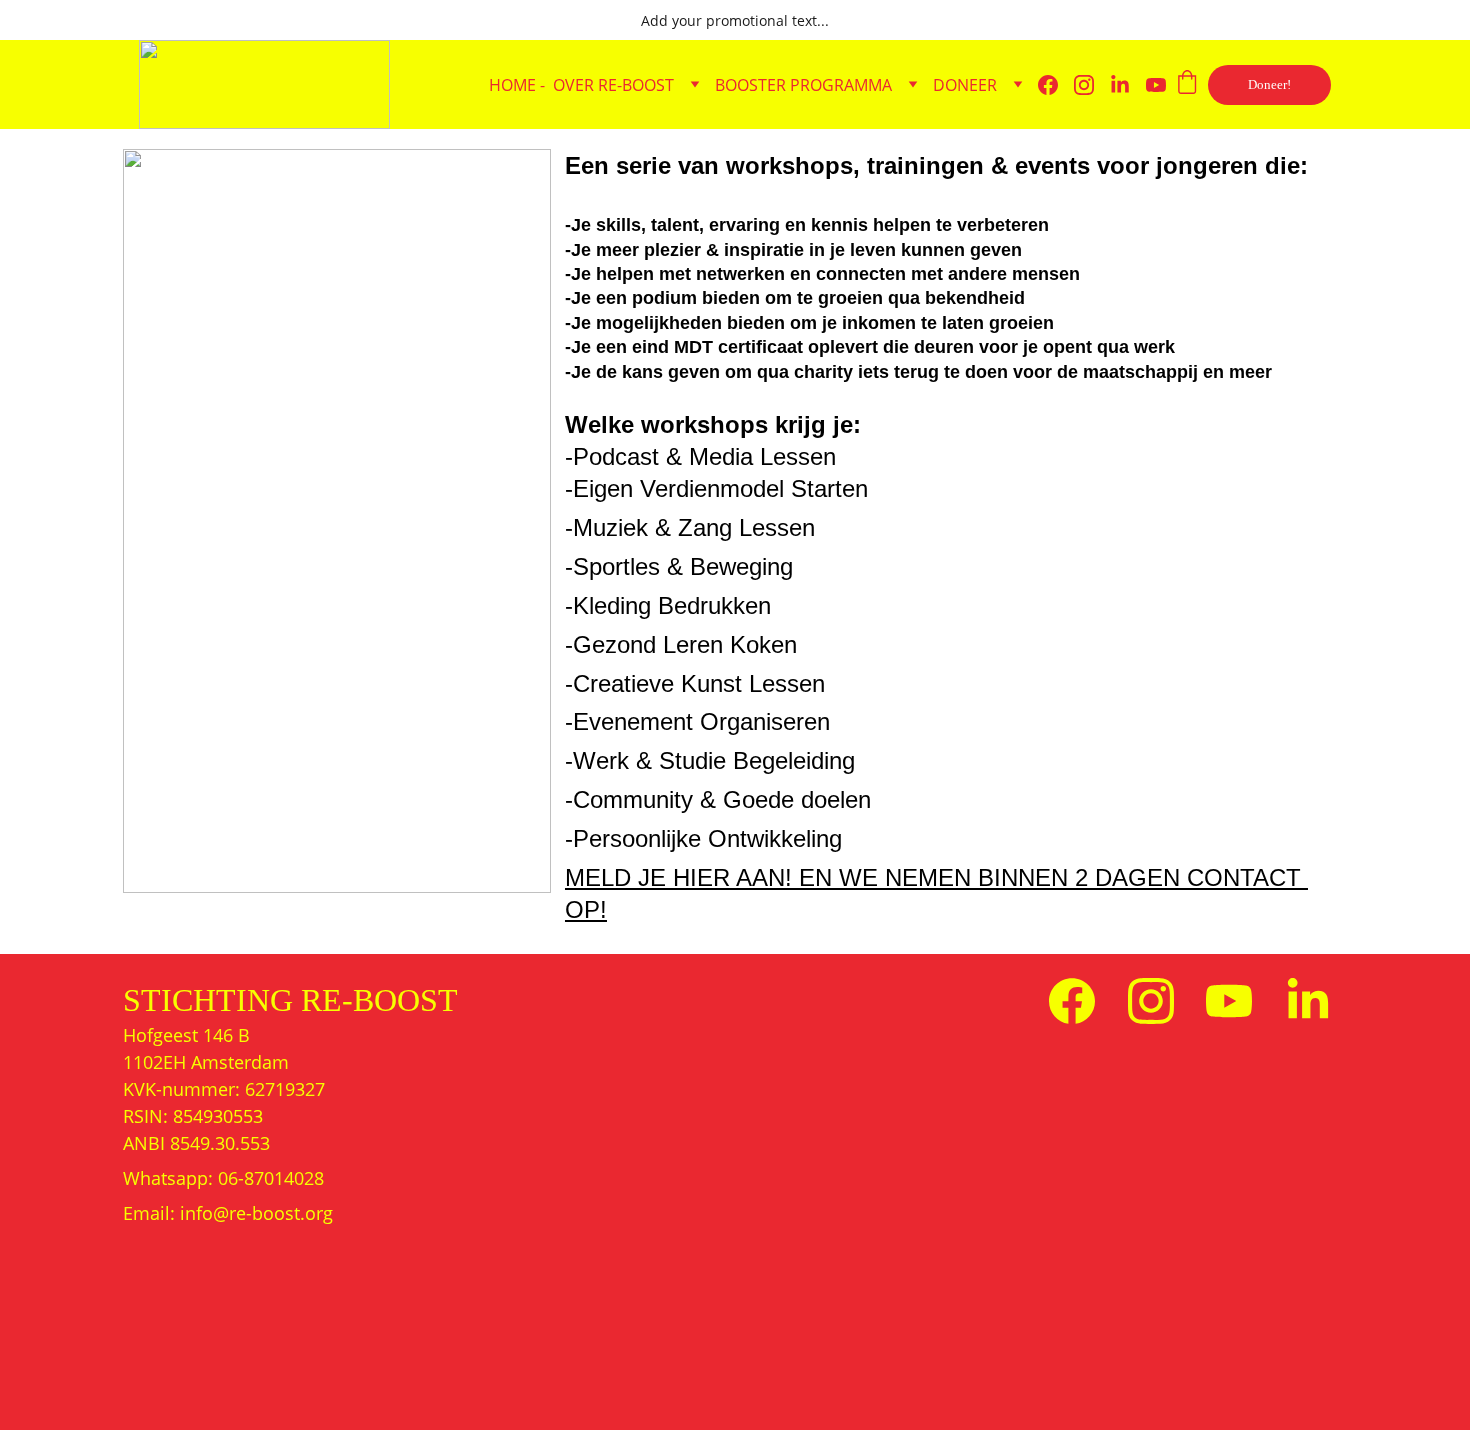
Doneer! (1269, 84)
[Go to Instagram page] (1092, 85)
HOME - (517, 85)
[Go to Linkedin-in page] (1128, 85)
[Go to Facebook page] (1056, 85)
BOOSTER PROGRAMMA (803, 85)
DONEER (965, 85)
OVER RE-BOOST (613, 85)
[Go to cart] (1187, 84)
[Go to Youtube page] (1156, 85)
